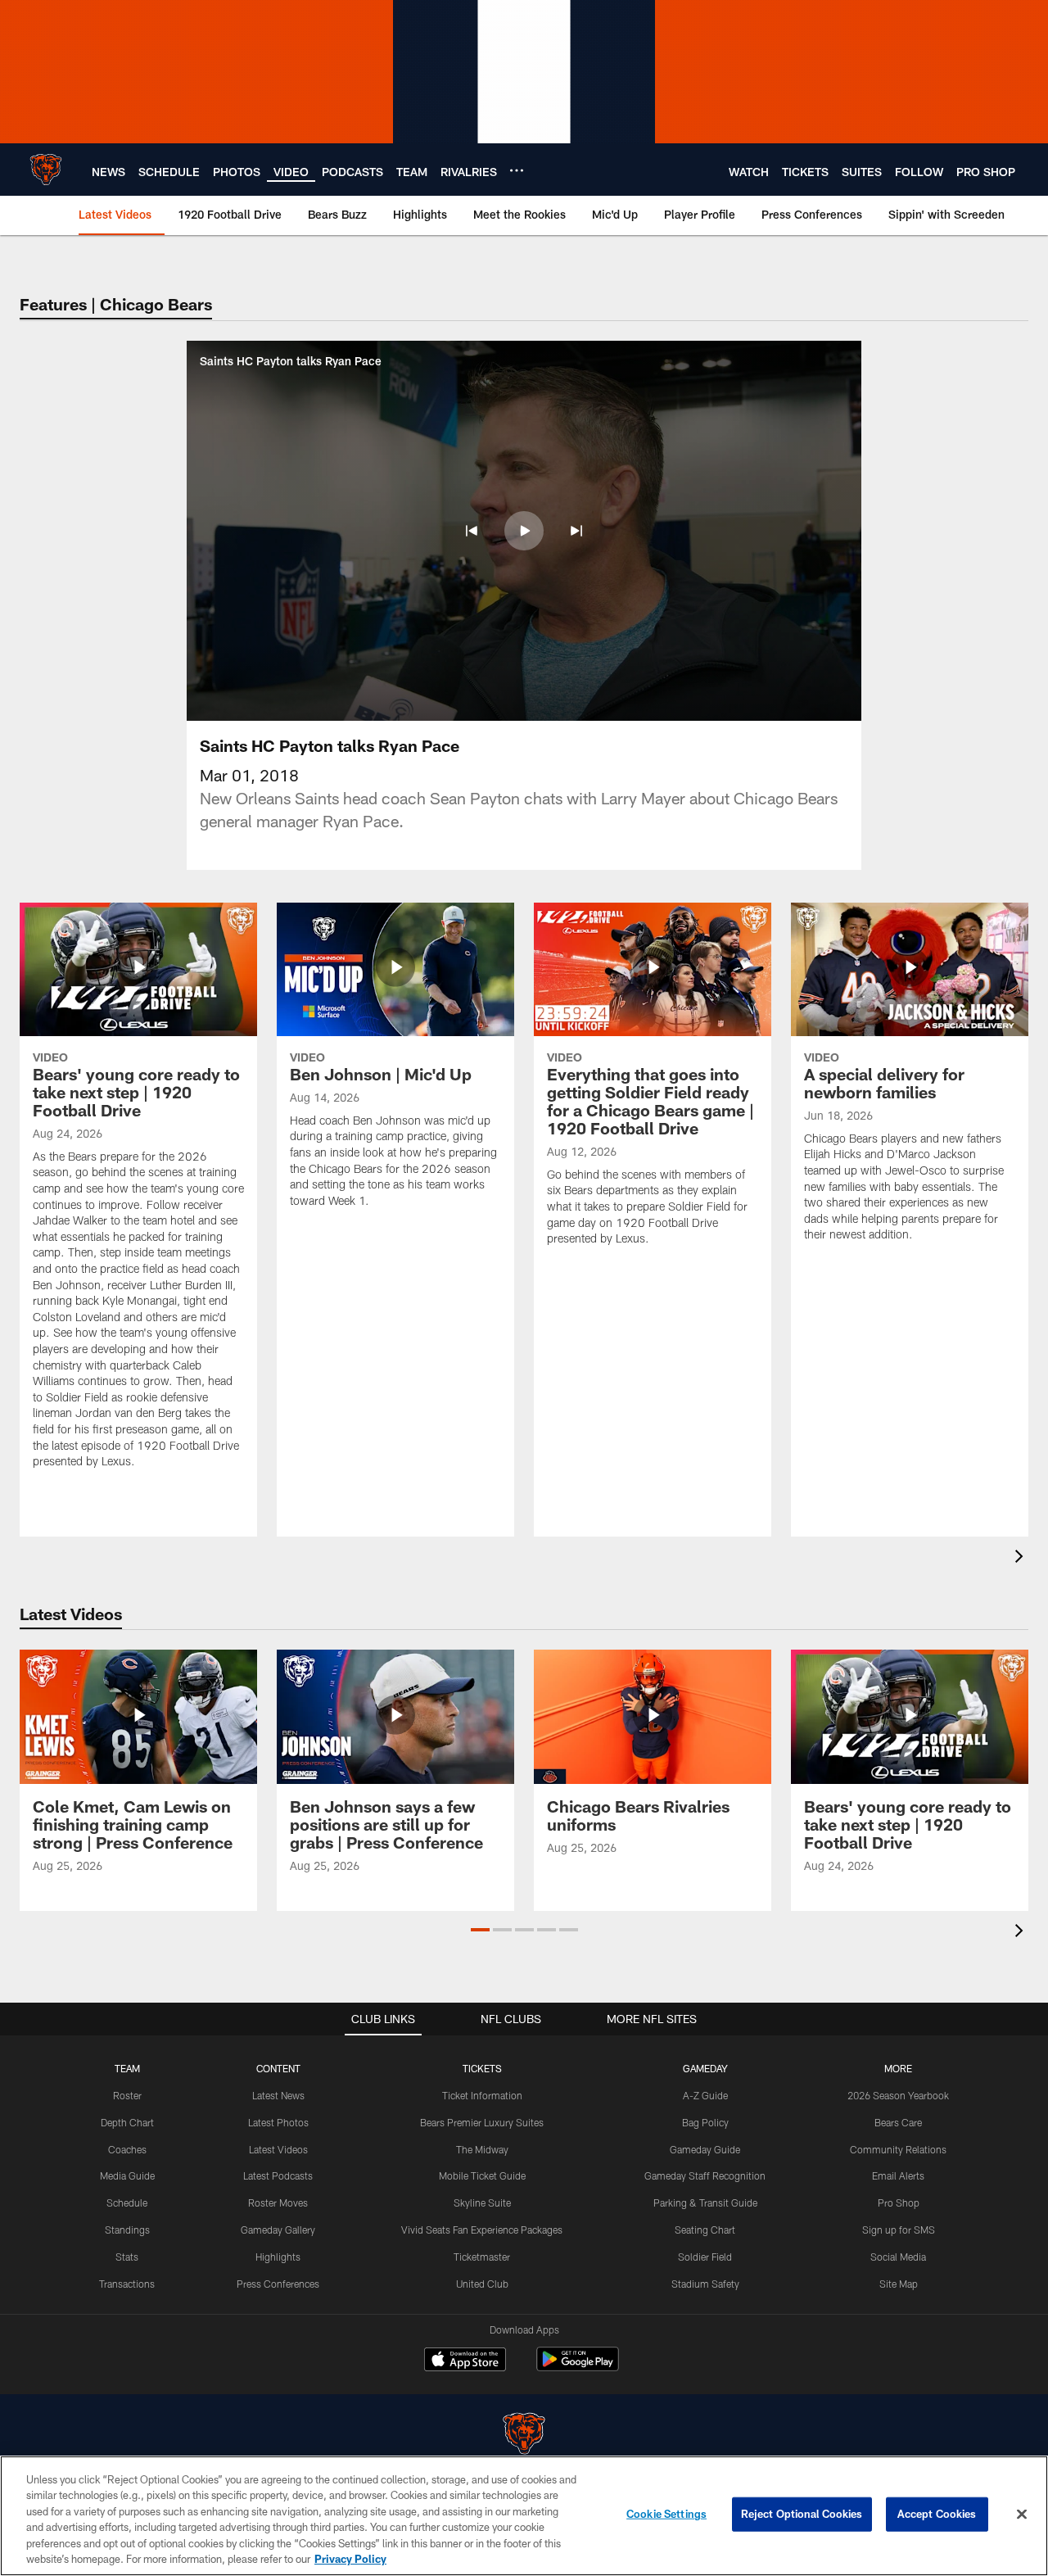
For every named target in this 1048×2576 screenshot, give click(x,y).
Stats (127, 2257)
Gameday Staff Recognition (705, 2175)
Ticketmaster (482, 2257)
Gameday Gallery (278, 2230)
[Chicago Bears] (524, 2436)
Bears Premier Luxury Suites (482, 2122)
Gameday (705, 2068)
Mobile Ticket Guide (482, 2175)
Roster (127, 2095)
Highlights (278, 2257)
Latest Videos (278, 2149)
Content (278, 2068)
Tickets (482, 2068)
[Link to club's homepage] (46, 170)
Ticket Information (482, 2095)
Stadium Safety (705, 2284)
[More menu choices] (517, 170)
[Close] (1022, 2515)
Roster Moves (278, 2203)
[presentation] (1022, 1558)
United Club (482, 2284)
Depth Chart (127, 2122)
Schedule (127, 2203)
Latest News (278, 2095)
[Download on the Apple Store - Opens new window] (465, 2361)
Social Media (898, 2257)
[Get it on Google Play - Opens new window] (578, 2368)
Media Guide (127, 2175)
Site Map (899, 2284)
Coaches (127, 2149)
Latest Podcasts (278, 2175)
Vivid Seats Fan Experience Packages (482, 2230)
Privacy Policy (350, 2559)
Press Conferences (278, 2284)
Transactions (127, 2284)
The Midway (482, 2149)
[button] (472, 531)
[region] (524, 2516)
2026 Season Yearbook (898, 2095)
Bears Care (898, 2122)
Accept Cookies (937, 2514)
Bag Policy (705, 2122)
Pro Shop (899, 2203)
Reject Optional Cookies (802, 2514)
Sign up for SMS (899, 2230)
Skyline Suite (482, 2203)
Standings (127, 2230)
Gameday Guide (705, 2149)
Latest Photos (278, 2122)
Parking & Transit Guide (705, 2203)
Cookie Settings (666, 2514)
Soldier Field (705, 2257)
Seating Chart (705, 2230)
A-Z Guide (705, 2095)
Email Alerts (898, 2175)
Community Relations (898, 2149)
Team (127, 2068)
